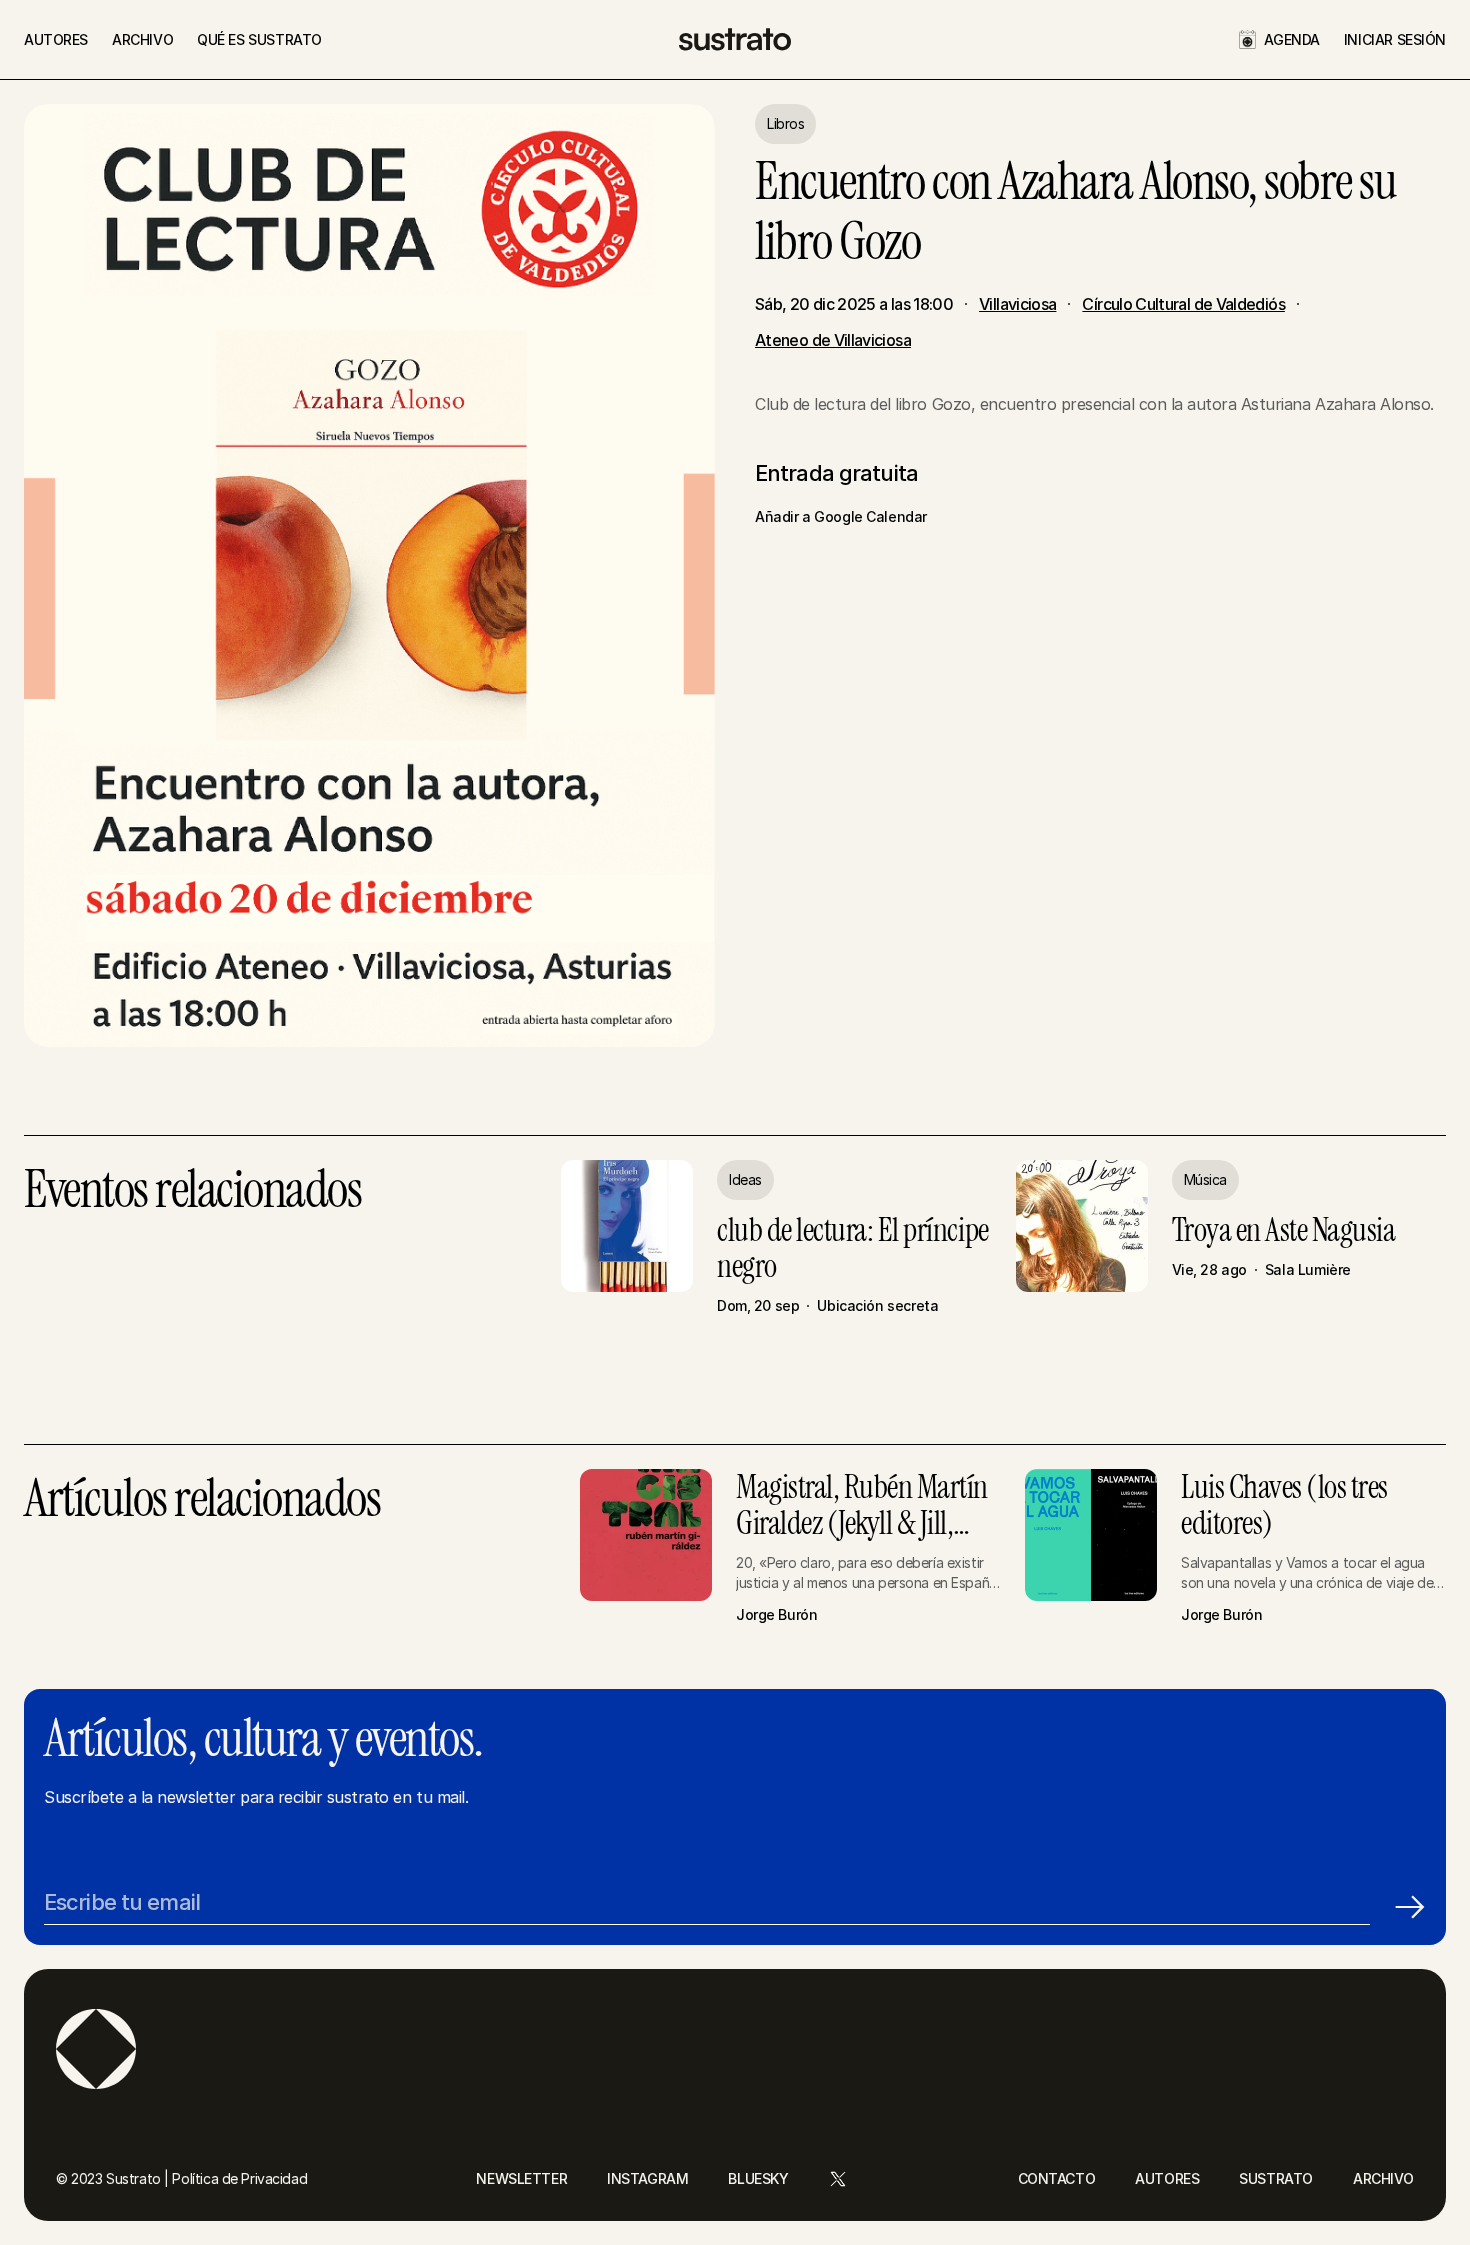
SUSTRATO (1276, 2178)
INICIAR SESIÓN (1395, 39)
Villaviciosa (1017, 304)
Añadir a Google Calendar (841, 516)
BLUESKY (758, 2178)
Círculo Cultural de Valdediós (1183, 304)
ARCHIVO (142, 39)
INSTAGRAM (647, 2178)
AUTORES (56, 39)
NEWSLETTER (521, 2178)
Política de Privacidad (239, 2178)
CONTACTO (1057, 2178)
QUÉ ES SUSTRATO (259, 39)
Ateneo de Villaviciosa (833, 340)
